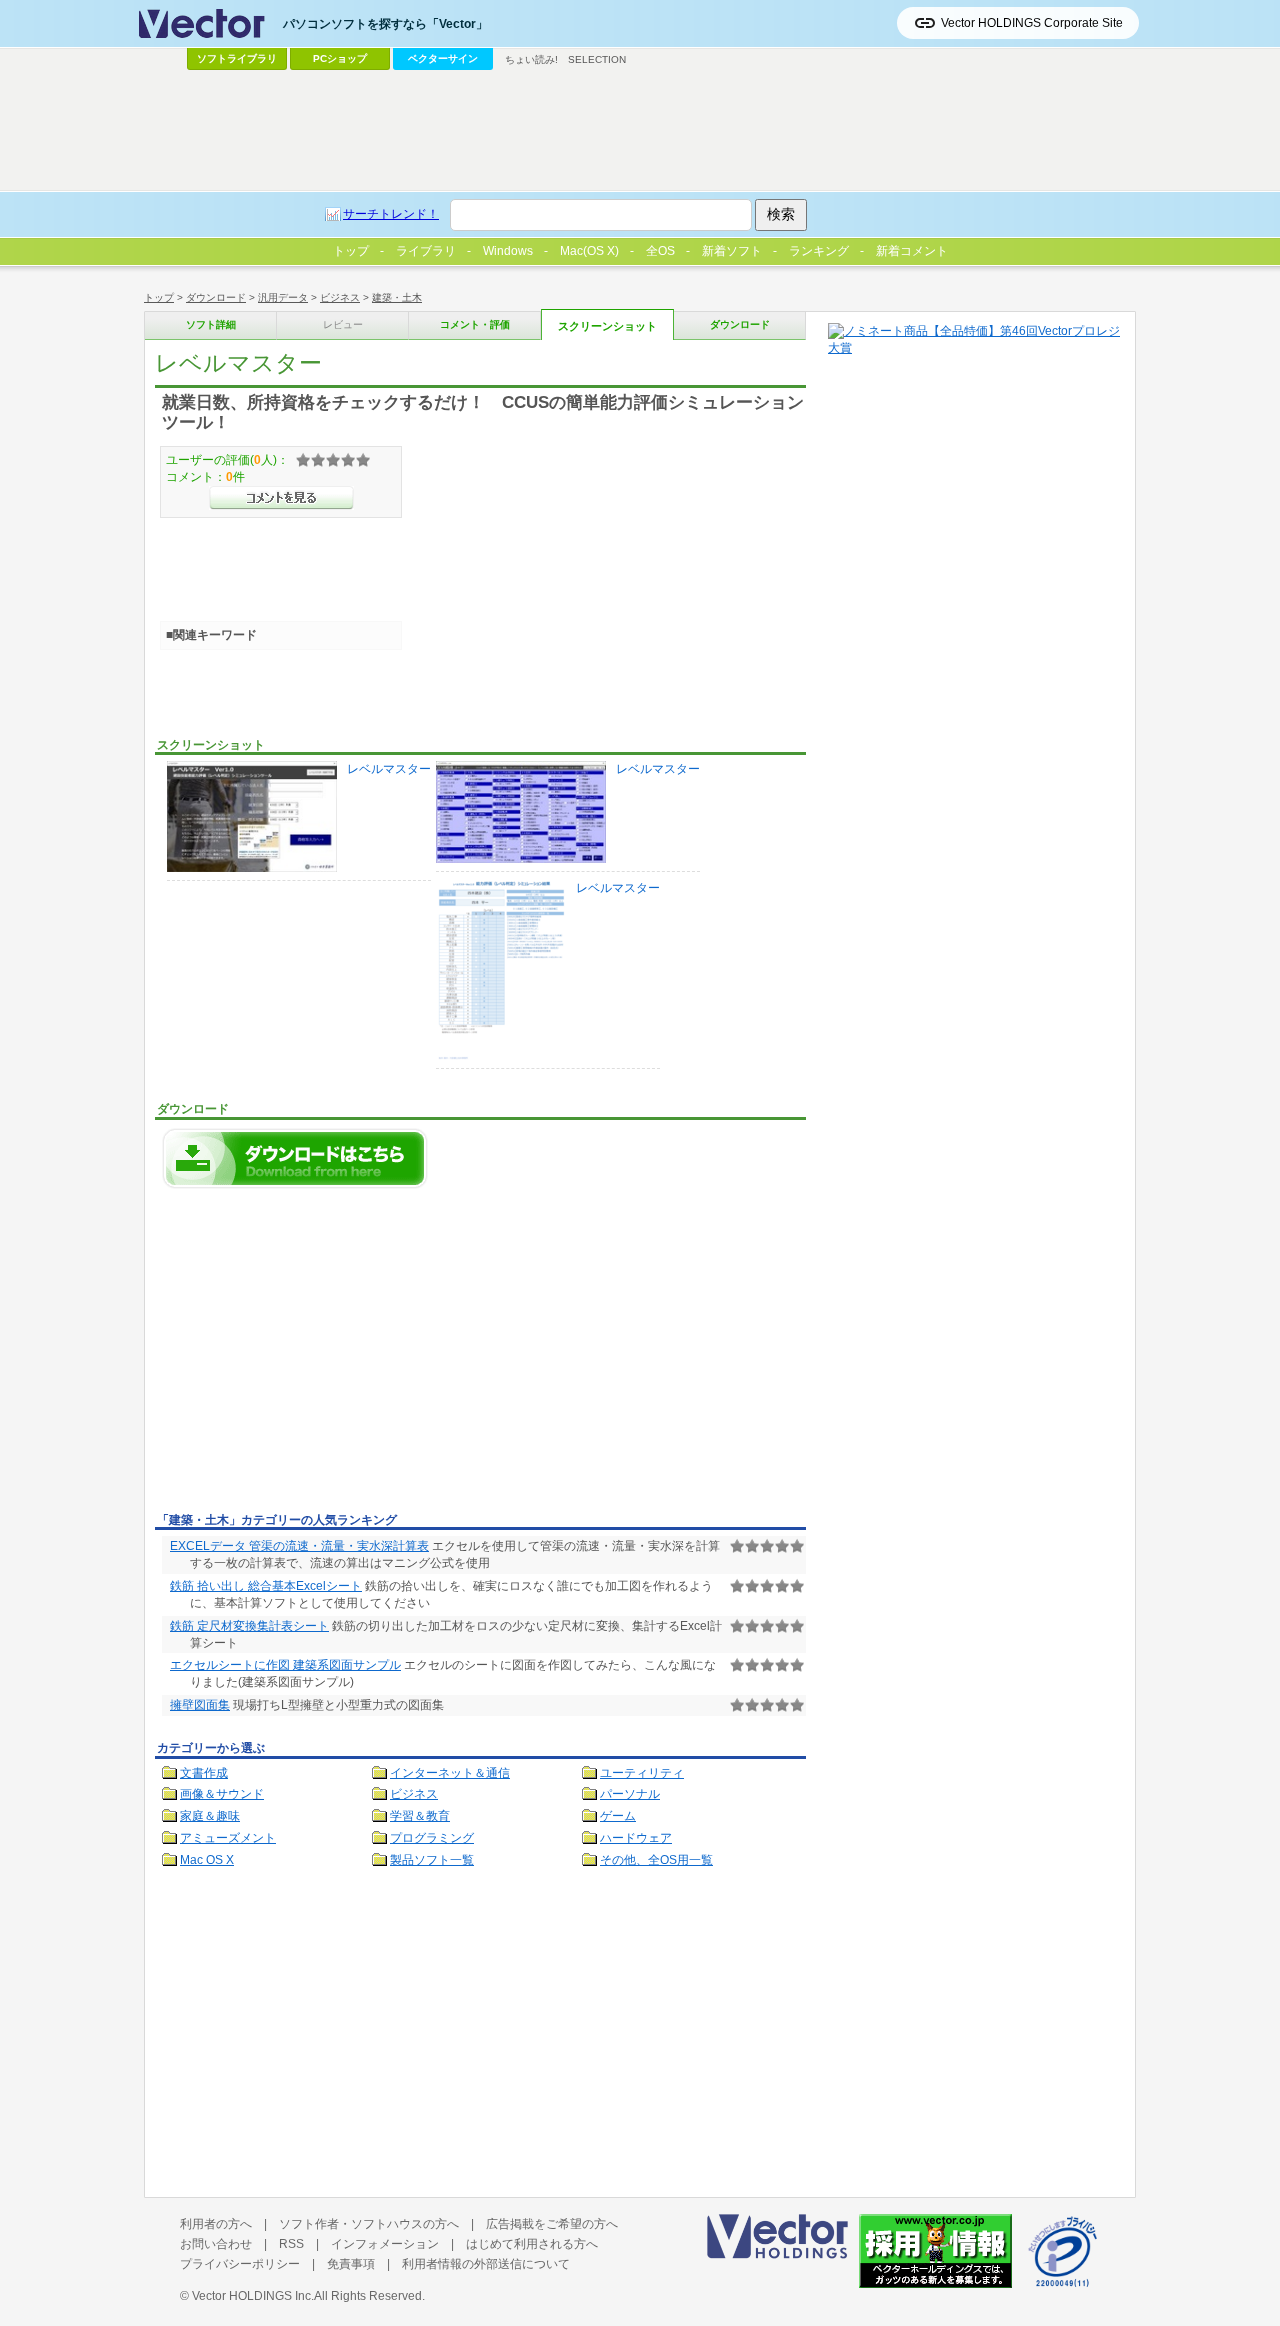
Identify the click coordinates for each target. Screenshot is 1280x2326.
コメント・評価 (475, 324)
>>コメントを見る (281, 498)
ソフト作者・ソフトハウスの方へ (369, 2224)
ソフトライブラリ (237, 58)
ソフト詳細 (211, 324)
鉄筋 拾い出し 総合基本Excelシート (266, 1586)
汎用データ (283, 297)
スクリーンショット (607, 326)
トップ (159, 297)
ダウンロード (216, 297)
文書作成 (204, 1773)
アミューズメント (228, 1838)
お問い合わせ (216, 2244)
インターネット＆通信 (450, 1773)
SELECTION (597, 59)
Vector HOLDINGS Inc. (253, 2296)
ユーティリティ (642, 1773)
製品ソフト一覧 (432, 1860)
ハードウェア (636, 1838)
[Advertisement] (323, 1356)
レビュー (343, 324)
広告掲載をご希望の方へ (552, 2224)
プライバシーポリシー (240, 2264)
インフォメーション (385, 2244)
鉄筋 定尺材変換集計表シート (249, 1626)
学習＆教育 (420, 1816)
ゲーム (618, 1816)
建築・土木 (397, 297)
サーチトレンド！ (391, 214)
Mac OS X (207, 1860)
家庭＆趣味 (210, 1816)
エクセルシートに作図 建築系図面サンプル (285, 1665)
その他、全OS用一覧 (656, 1860)
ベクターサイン (443, 58)
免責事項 (351, 2264)
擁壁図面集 (200, 1705)
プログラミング (432, 1838)
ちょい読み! (531, 59)
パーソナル (630, 1794)
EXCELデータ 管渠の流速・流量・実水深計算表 (299, 1546)
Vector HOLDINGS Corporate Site (1032, 23)
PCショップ (340, 58)
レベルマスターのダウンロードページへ (295, 1158)
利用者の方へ (216, 2224)
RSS (291, 2244)
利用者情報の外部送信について (486, 2264)
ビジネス (340, 297)
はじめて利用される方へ (532, 2244)
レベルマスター (389, 769)
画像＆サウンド (222, 1794)
